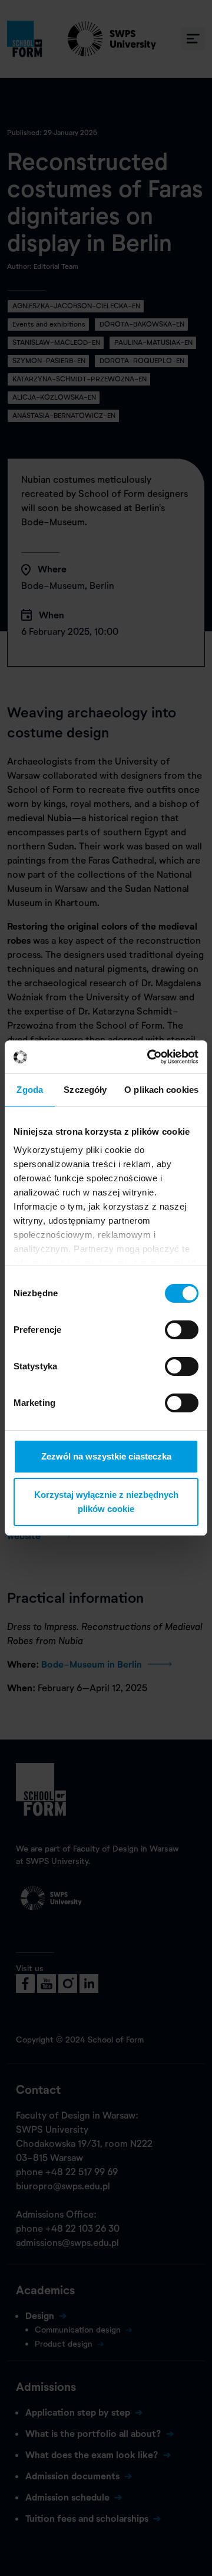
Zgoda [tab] (30, 1090)
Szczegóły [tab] (85, 1090)
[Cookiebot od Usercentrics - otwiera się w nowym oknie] (150, 1057)
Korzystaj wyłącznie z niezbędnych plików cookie (106, 1502)
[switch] (182, 1330)
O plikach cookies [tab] (161, 1090)
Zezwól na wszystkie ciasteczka (106, 1456)
